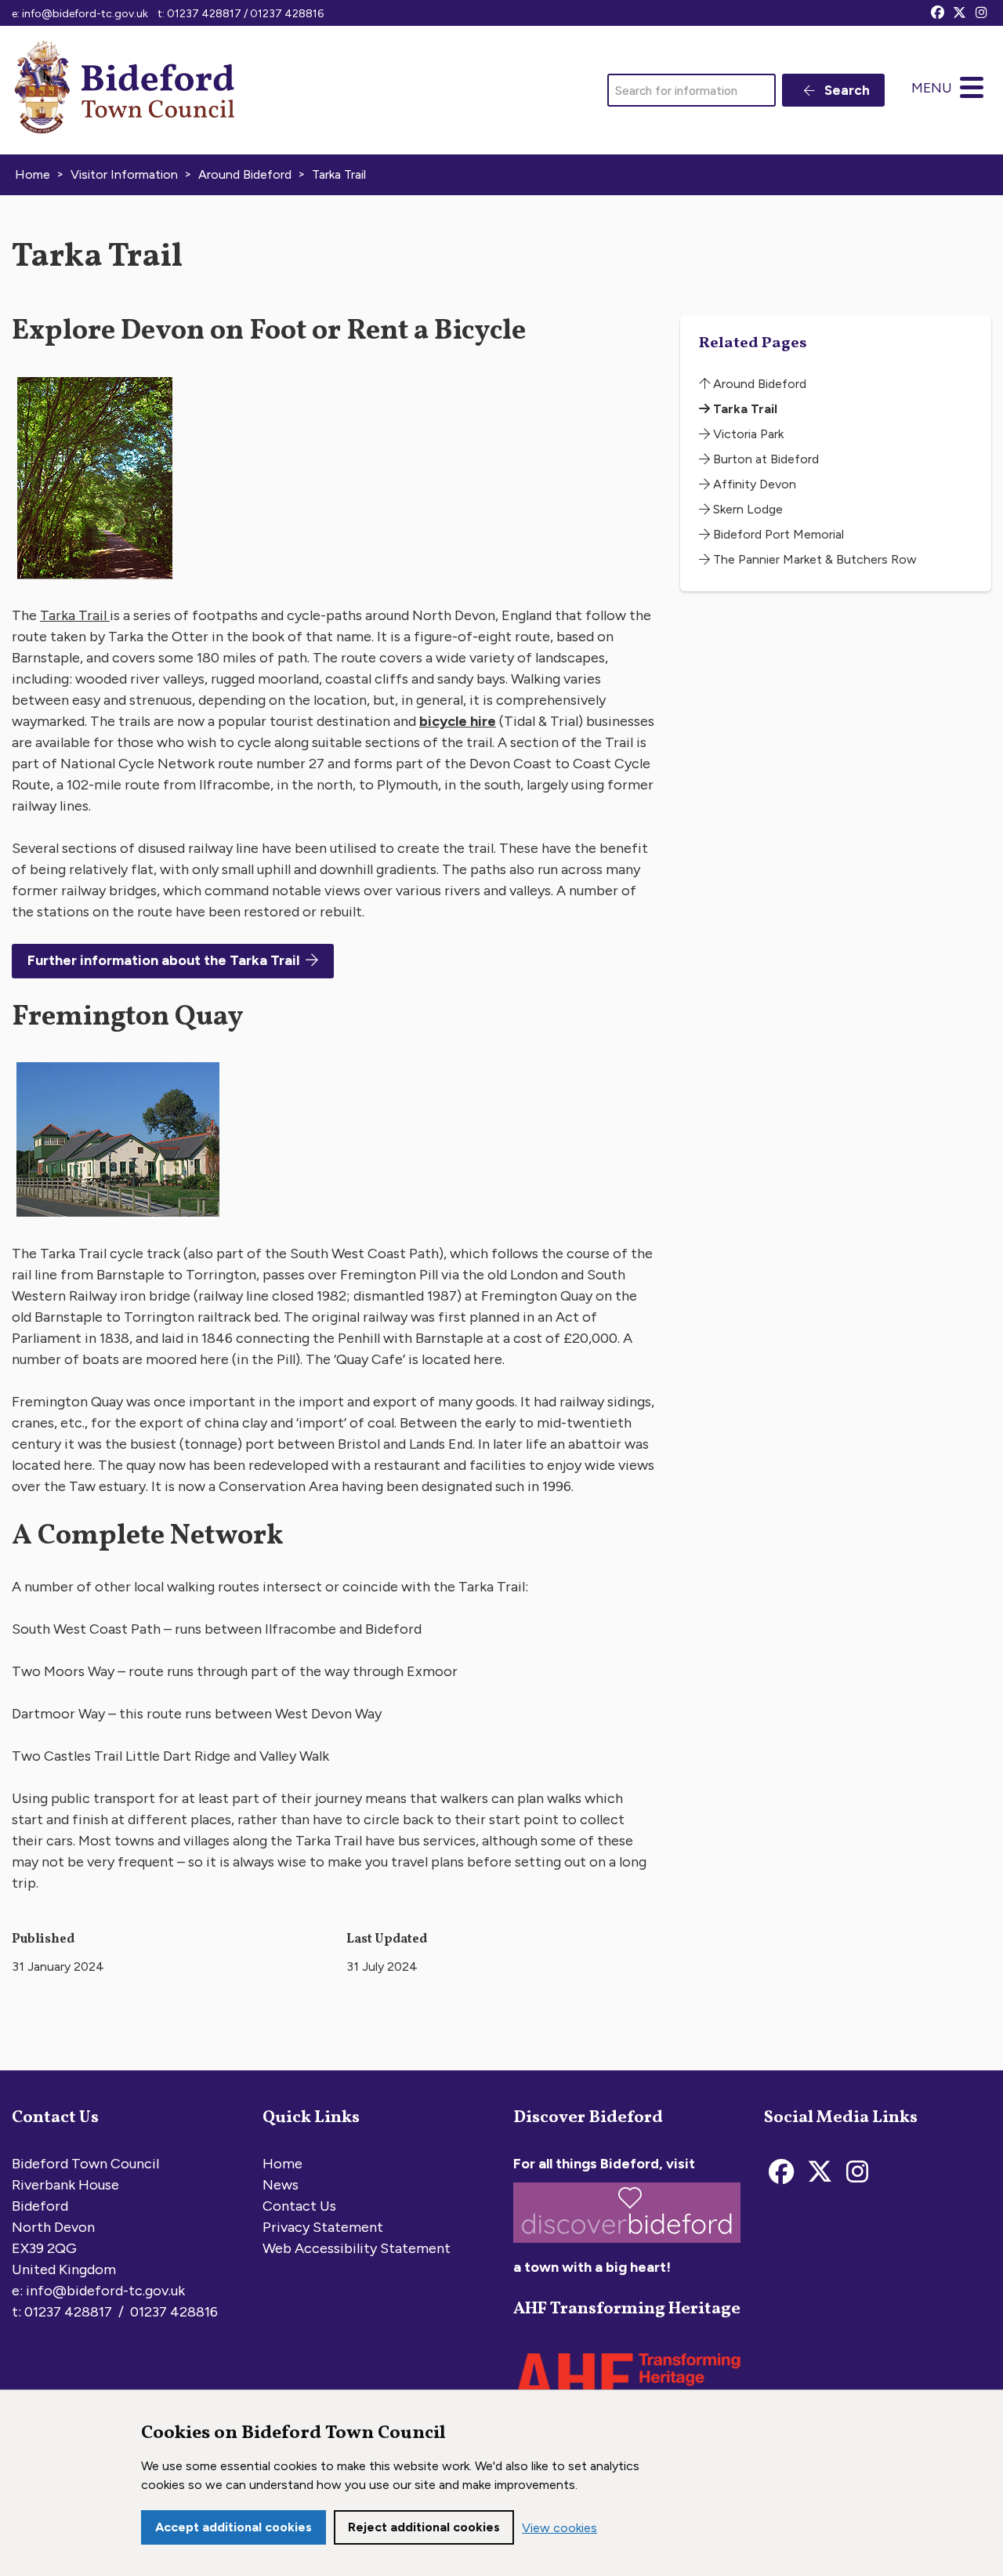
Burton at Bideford (764, 459)
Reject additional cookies (424, 2527)
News (281, 2185)
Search (845, 90)
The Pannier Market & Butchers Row (813, 559)
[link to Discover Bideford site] (627, 2246)
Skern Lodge (746, 509)
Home (282, 2164)
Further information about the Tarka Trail (163, 960)
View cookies (559, 2528)
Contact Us (299, 2206)
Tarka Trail (75, 615)
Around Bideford (758, 384)
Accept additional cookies (234, 2527)
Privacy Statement (323, 2227)
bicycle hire (458, 721)
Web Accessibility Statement (357, 2248)
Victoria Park (747, 434)
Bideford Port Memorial (777, 534)
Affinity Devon (753, 484)
